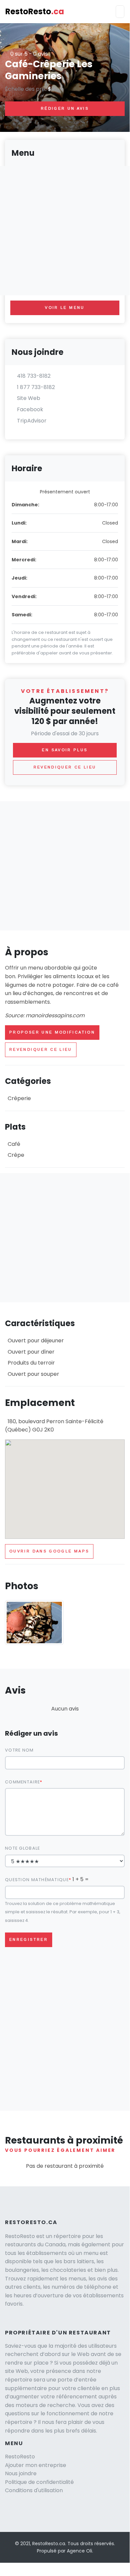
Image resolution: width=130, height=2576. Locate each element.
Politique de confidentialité (39, 2482)
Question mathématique (37, 1880)
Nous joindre (21, 2473)
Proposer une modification (52, 1032)
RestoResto (35, 11)
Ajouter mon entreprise (36, 2465)
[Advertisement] (65, 866)
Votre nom (19, 1750)
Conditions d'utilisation (34, 2490)
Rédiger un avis (65, 108)
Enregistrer (29, 1939)
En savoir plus (65, 750)
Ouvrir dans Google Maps (49, 1551)
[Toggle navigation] (120, 12)
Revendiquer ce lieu (41, 1049)
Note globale (22, 1848)
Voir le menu (65, 308)
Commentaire (22, 1782)
